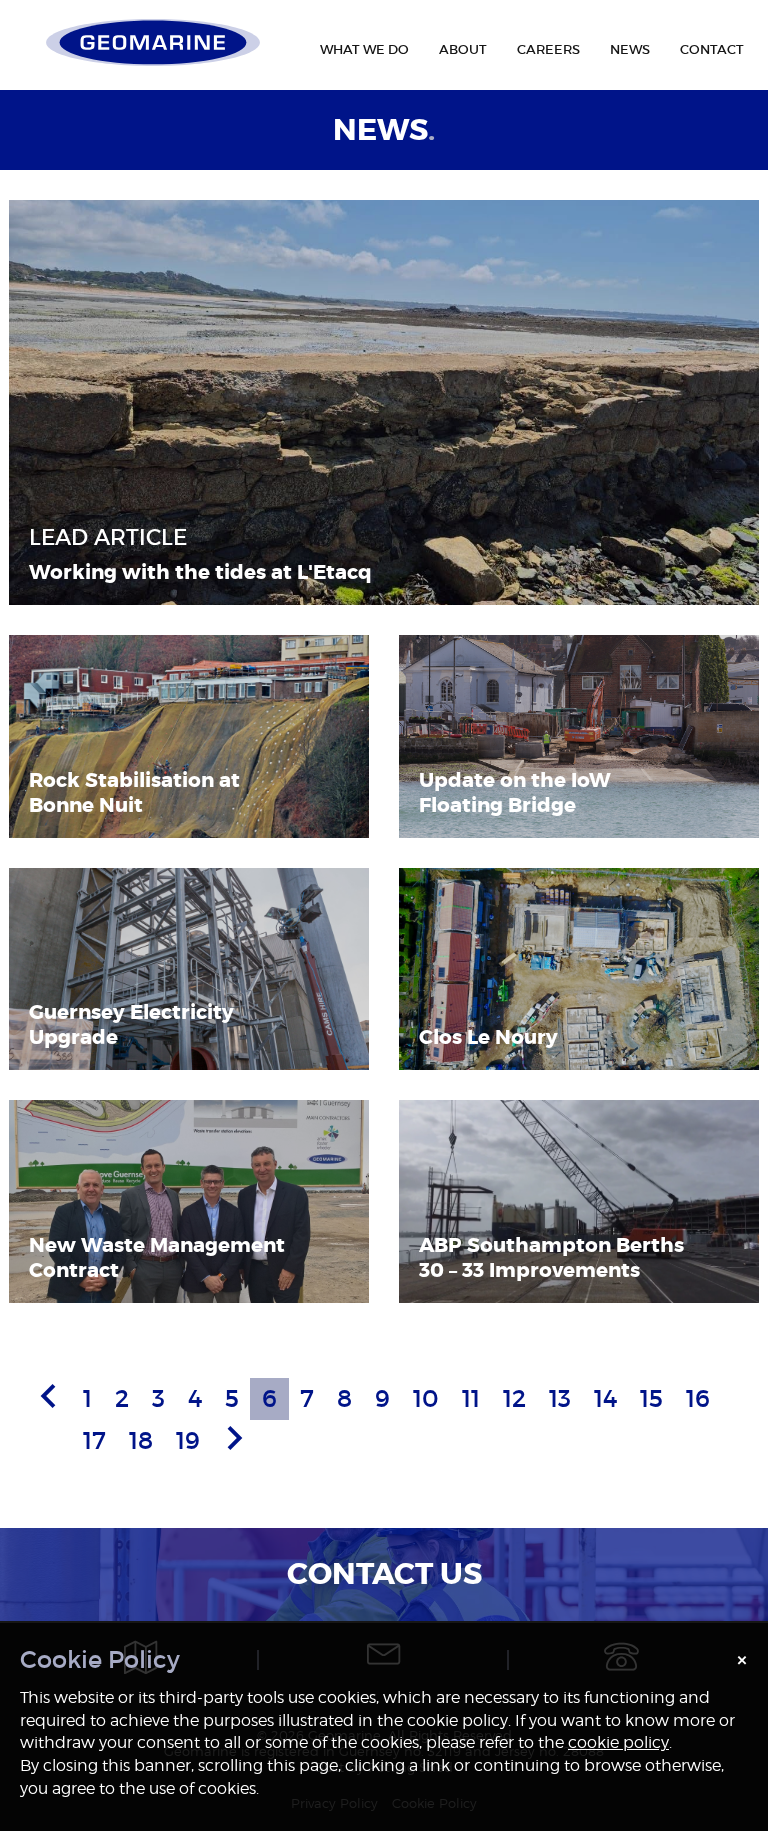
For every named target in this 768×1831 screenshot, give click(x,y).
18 (141, 1440)
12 (514, 1398)
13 (560, 1398)
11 (471, 1398)
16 (698, 1398)
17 (94, 1440)
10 (426, 1398)
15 (651, 1398)
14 (605, 1398)
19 (188, 1440)
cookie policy (618, 1742)
